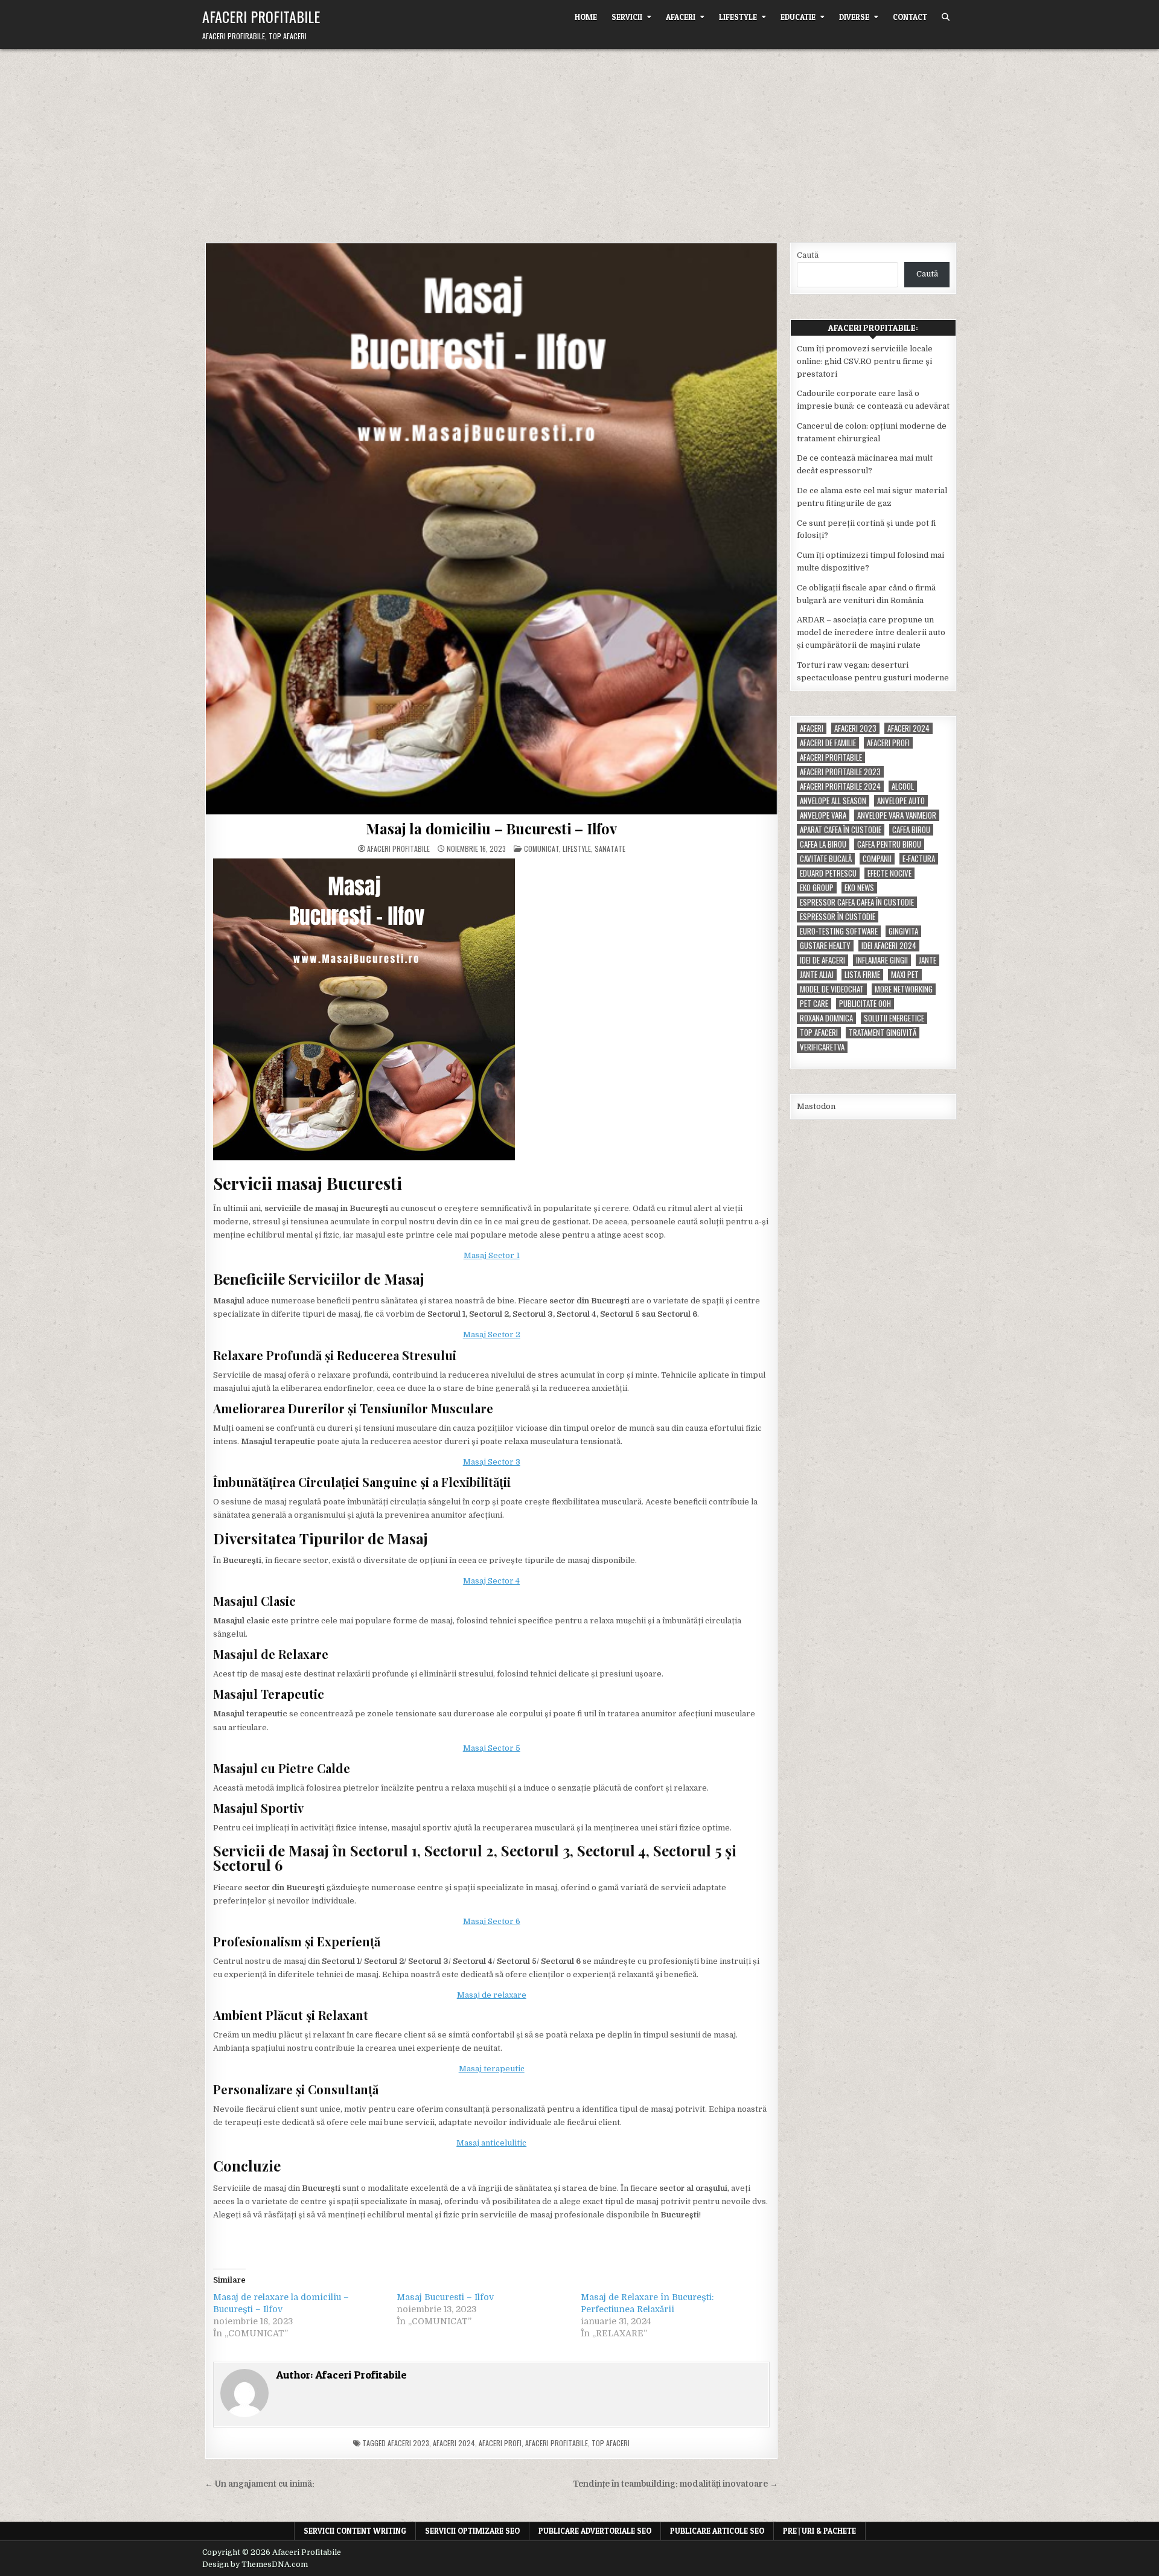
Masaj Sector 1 (492, 1255)
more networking (904, 989)
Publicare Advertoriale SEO (595, 2531)
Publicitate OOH (865, 1004)
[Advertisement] (579, 139)
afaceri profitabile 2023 (840, 772)
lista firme (862, 975)
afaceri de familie (828, 743)
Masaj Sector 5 (492, 1748)
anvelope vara (823, 815)
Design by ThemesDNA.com (255, 2565)
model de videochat (832, 989)
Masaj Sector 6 (492, 1921)
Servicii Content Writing (355, 2531)
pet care (814, 1004)
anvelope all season (833, 801)
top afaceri (611, 2443)
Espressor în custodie (838, 917)
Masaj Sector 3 (492, 1462)
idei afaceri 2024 (889, 946)
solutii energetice (894, 1018)
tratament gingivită (883, 1033)
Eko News (859, 888)
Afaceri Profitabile (261, 16)
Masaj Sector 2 (492, 1334)
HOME (586, 17)
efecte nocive (889, 873)
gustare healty (825, 946)
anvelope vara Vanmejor (897, 815)
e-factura (919, 859)
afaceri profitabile (557, 2443)
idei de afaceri (822, 960)
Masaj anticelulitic (491, 2143)
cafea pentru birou (889, 844)
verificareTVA (822, 1047)
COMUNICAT (541, 849)
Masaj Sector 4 (491, 1581)
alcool (903, 786)
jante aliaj (817, 975)
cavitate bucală (826, 859)
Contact (910, 17)
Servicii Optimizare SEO (472, 2531)
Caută (808, 255)
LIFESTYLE (738, 17)
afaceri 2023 (408, 2443)
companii (877, 859)
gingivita (903, 931)
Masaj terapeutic (492, 2069)
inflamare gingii (882, 960)
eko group (817, 888)
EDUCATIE (798, 17)
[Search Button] (946, 17)
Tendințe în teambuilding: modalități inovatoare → (675, 2484)
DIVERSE (854, 17)
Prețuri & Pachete (819, 2531)
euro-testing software (839, 931)
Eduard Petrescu (828, 873)
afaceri (812, 728)
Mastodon (816, 1106)
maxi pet (905, 975)
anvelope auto (901, 801)
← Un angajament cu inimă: (260, 2484)
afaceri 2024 (454, 2443)
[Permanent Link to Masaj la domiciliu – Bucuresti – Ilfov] (491, 529)
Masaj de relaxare (492, 1995)
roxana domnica (826, 1018)
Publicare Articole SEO (717, 2531)
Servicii (627, 17)
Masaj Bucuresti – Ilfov (445, 2297)
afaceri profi (500, 2443)
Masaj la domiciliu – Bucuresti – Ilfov (491, 828)
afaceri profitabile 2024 (840, 786)
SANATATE (610, 849)
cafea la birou (823, 844)
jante (928, 960)
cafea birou (911, 830)
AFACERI (681, 17)
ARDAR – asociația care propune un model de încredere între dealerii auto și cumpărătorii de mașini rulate (871, 632)
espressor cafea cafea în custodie (857, 902)
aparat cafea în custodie (841, 830)
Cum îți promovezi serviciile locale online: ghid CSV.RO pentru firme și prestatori (865, 361)
